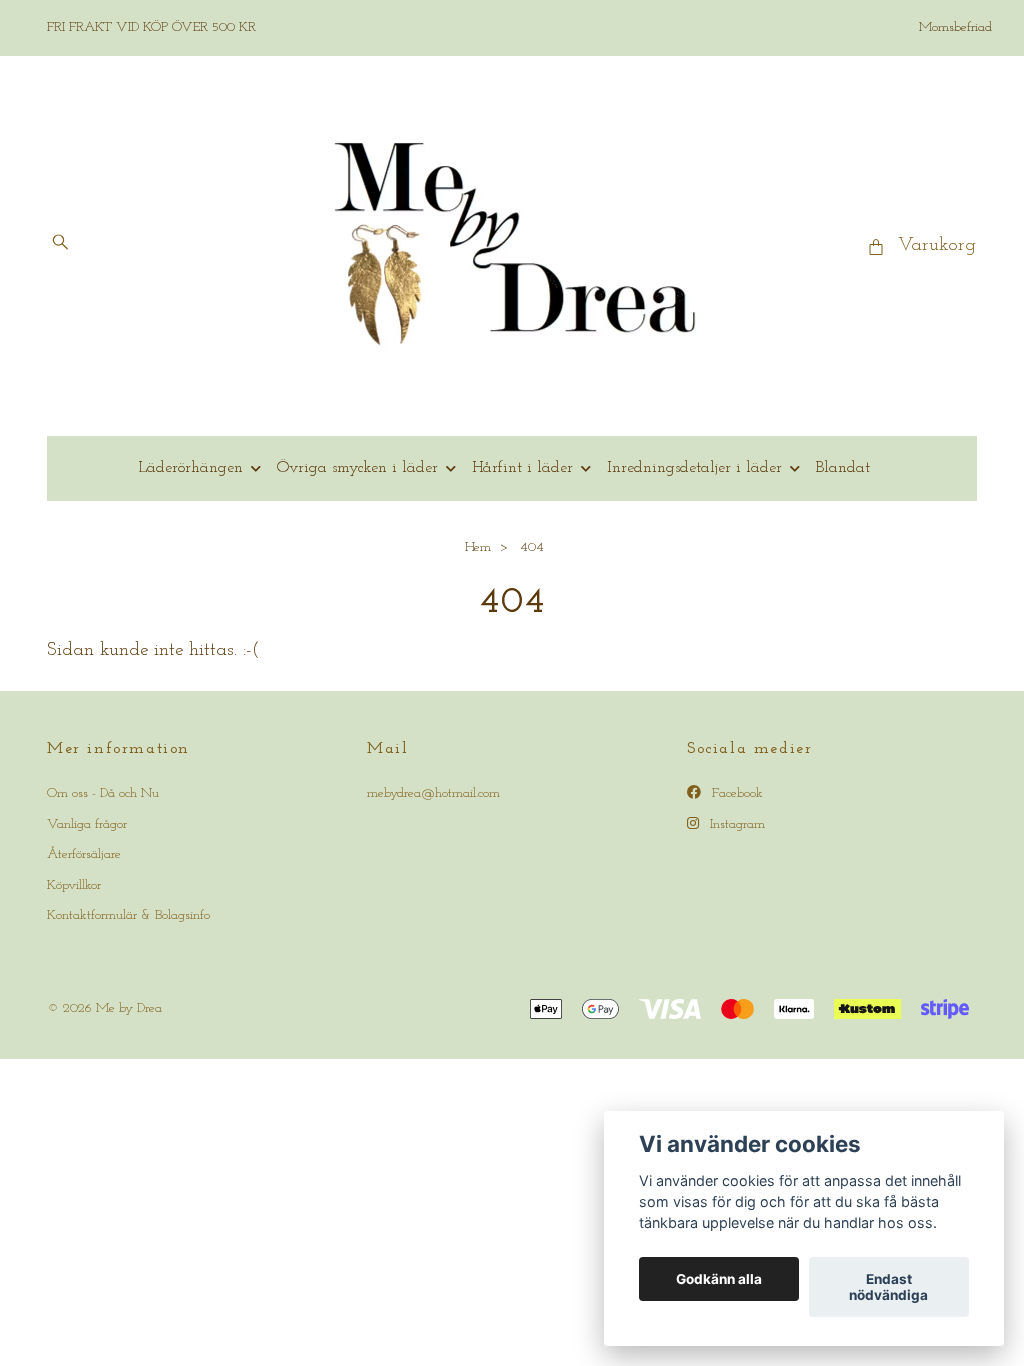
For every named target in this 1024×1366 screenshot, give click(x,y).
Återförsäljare (84, 854)
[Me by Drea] (512, 246)
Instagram (735, 824)
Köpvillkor (74, 885)
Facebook (735, 793)
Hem (478, 547)
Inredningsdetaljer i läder (694, 468)
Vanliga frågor (87, 824)
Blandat (843, 468)
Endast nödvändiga (888, 1287)
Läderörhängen (190, 468)
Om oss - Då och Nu (103, 793)
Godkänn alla (719, 1279)
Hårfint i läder (522, 468)
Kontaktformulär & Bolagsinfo (128, 915)
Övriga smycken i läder (357, 468)
